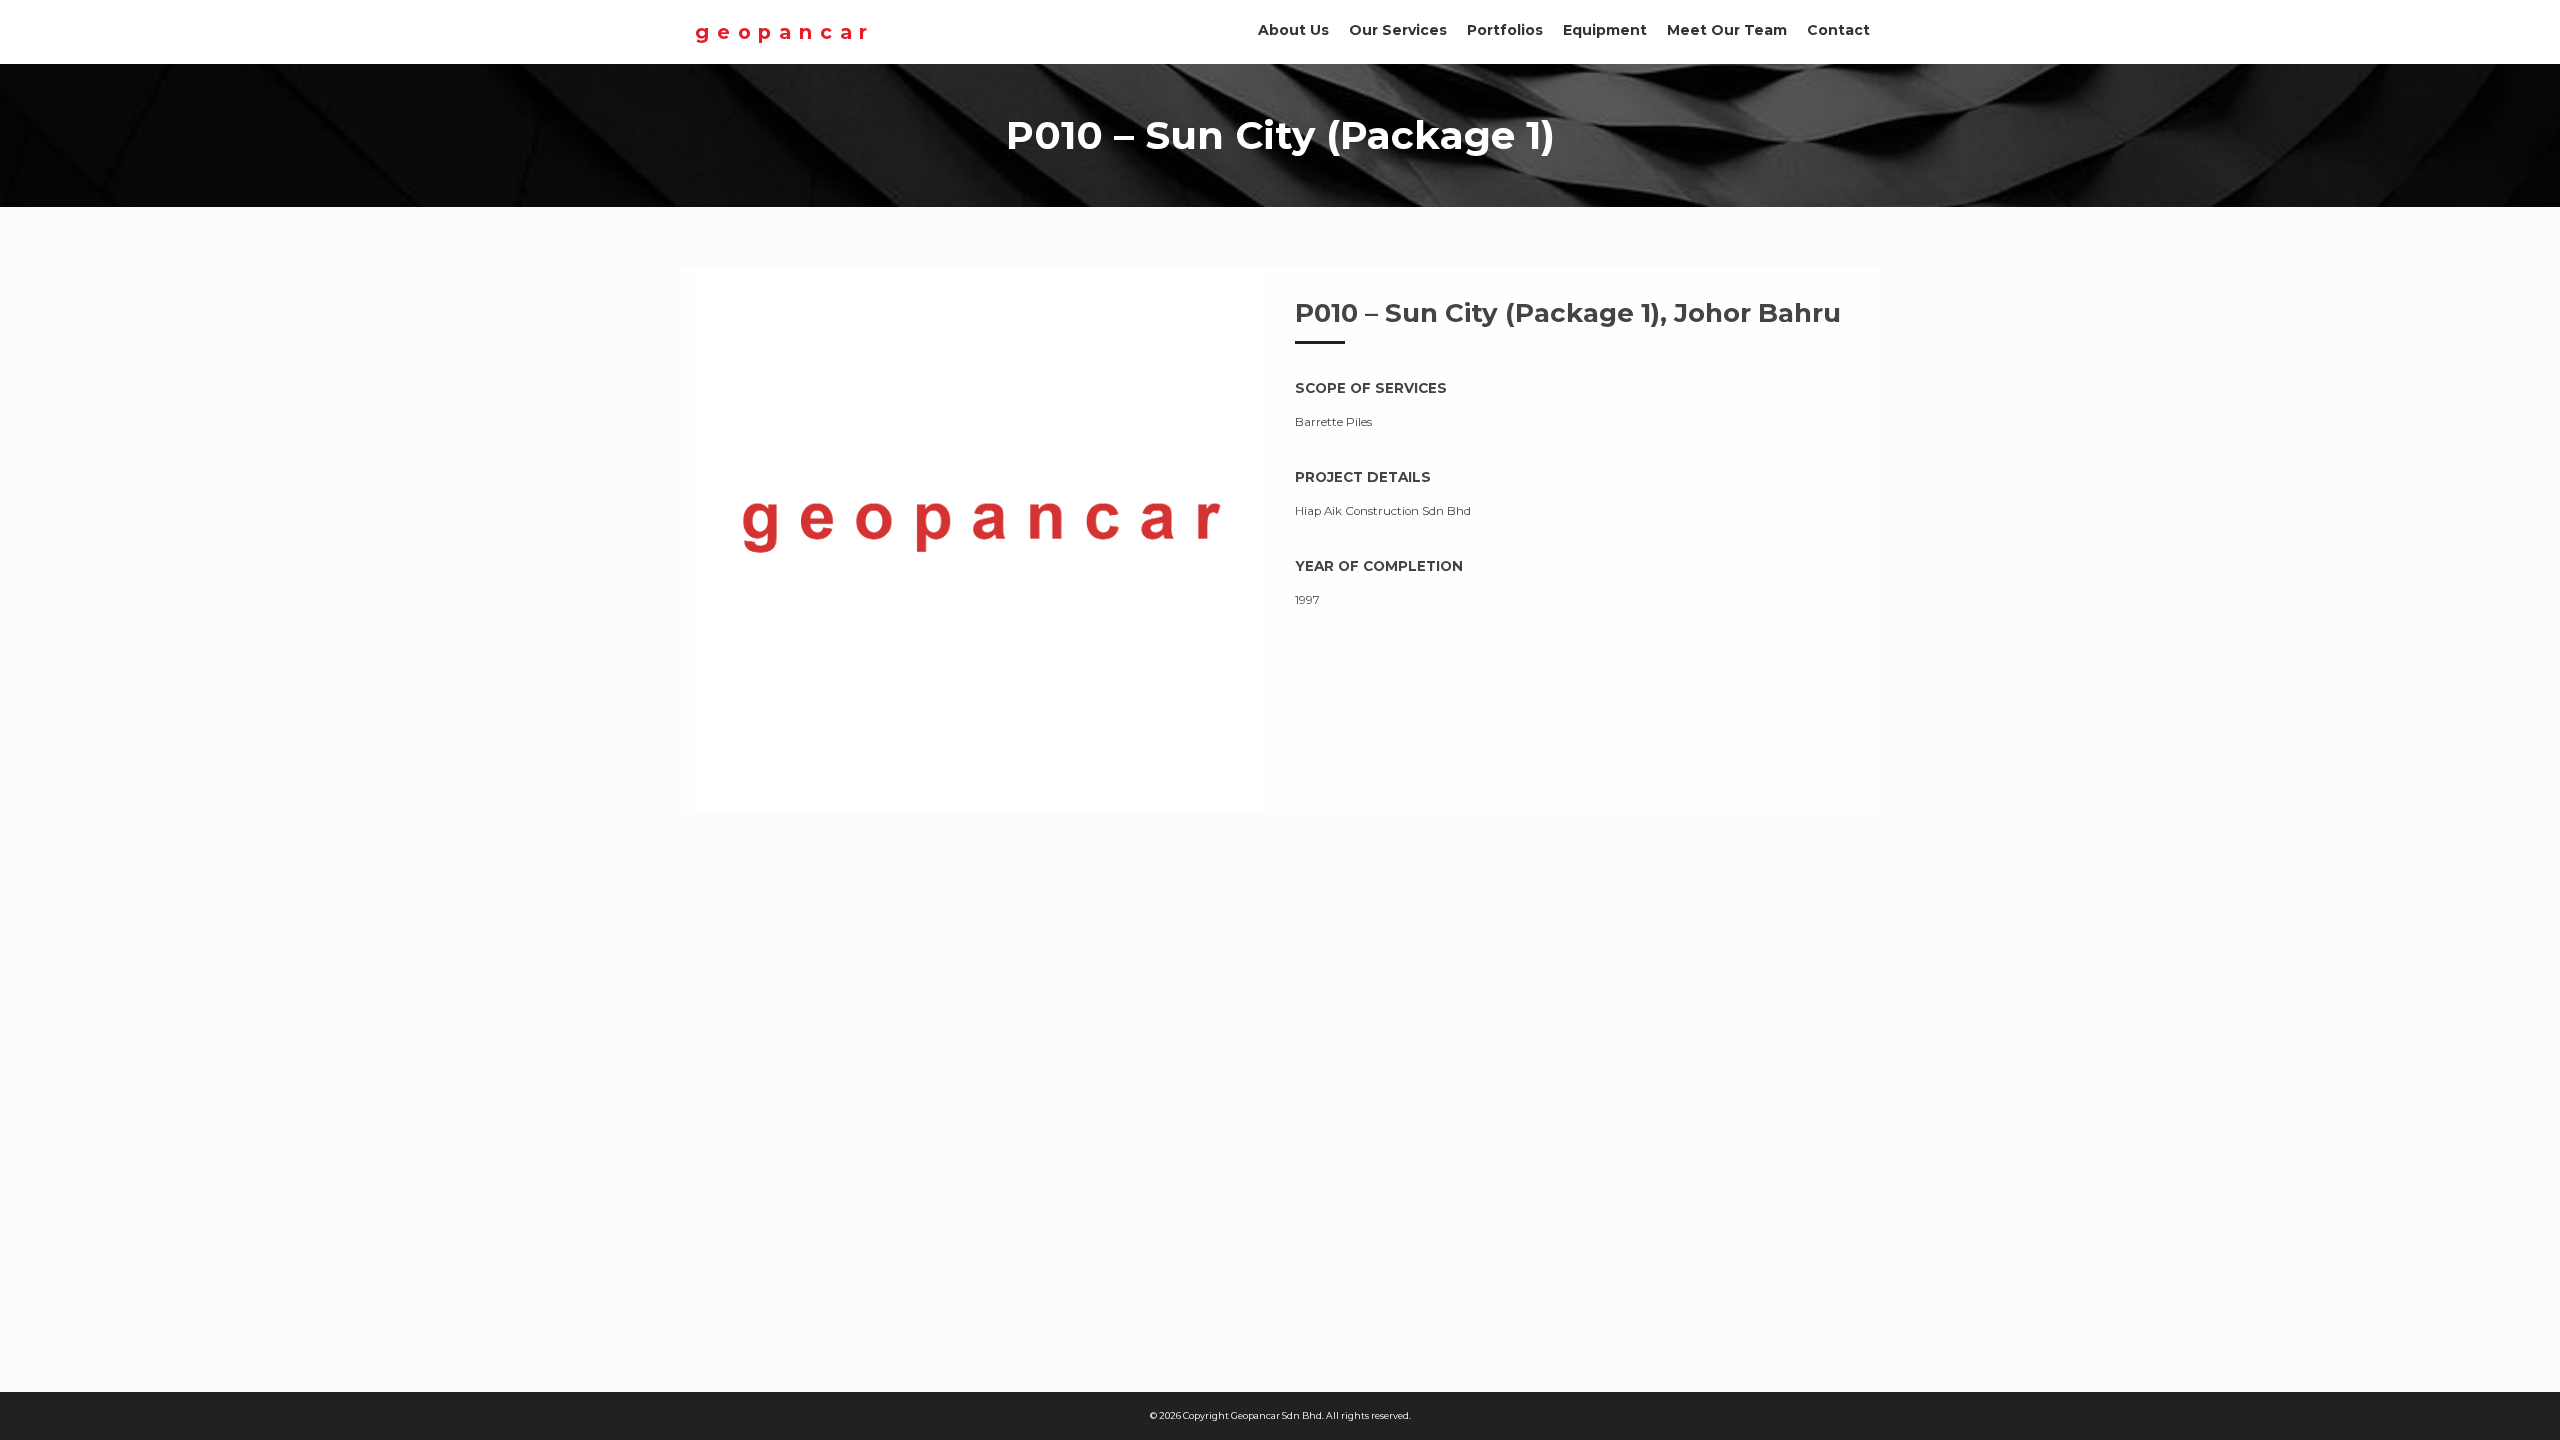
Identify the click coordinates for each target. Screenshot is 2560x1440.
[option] (980, 540)
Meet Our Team (1727, 30)
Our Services (1398, 30)
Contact (1838, 30)
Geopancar (785, 32)
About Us (1293, 30)
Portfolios (1505, 30)
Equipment (1605, 30)
